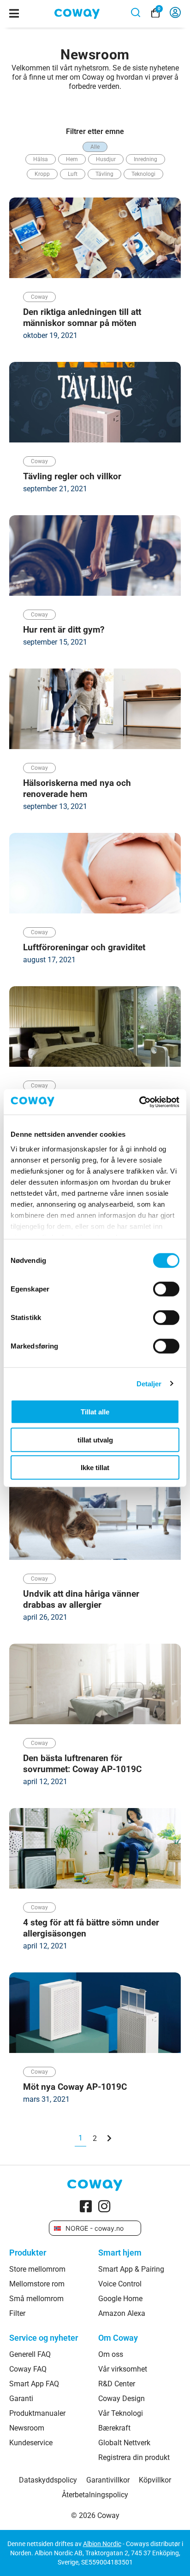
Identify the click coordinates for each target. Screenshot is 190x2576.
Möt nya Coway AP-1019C (75, 2087)
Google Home (120, 2299)
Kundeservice (31, 2443)
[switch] (166, 1289)
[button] (95, 147)
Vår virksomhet (123, 2369)
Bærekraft (114, 2428)
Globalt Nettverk (124, 2443)
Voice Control (120, 2284)
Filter (17, 2314)
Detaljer (149, 1383)
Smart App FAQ (34, 2384)
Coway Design (122, 2399)
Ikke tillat (95, 1468)
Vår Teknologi (121, 2413)
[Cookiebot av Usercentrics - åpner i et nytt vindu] (139, 1102)
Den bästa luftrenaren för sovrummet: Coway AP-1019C (82, 1764)
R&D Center (117, 2384)
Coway (39, 297)
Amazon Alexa (122, 2314)
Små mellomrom (36, 2299)
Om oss (111, 2355)
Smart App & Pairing (131, 2269)
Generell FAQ (30, 2355)
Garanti (21, 2399)
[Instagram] (104, 2206)
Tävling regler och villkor (72, 476)
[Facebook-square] (86, 2206)
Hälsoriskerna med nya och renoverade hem (77, 788)
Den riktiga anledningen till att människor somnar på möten (82, 317)
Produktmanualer (37, 2413)
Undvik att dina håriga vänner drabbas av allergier (81, 1599)
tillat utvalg (95, 1439)
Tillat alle (95, 1412)
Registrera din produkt (134, 2458)
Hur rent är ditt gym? (64, 630)
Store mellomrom (37, 2269)
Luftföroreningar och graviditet (84, 947)
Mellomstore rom (37, 2284)
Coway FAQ (28, 2369)
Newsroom (27, 2428)
